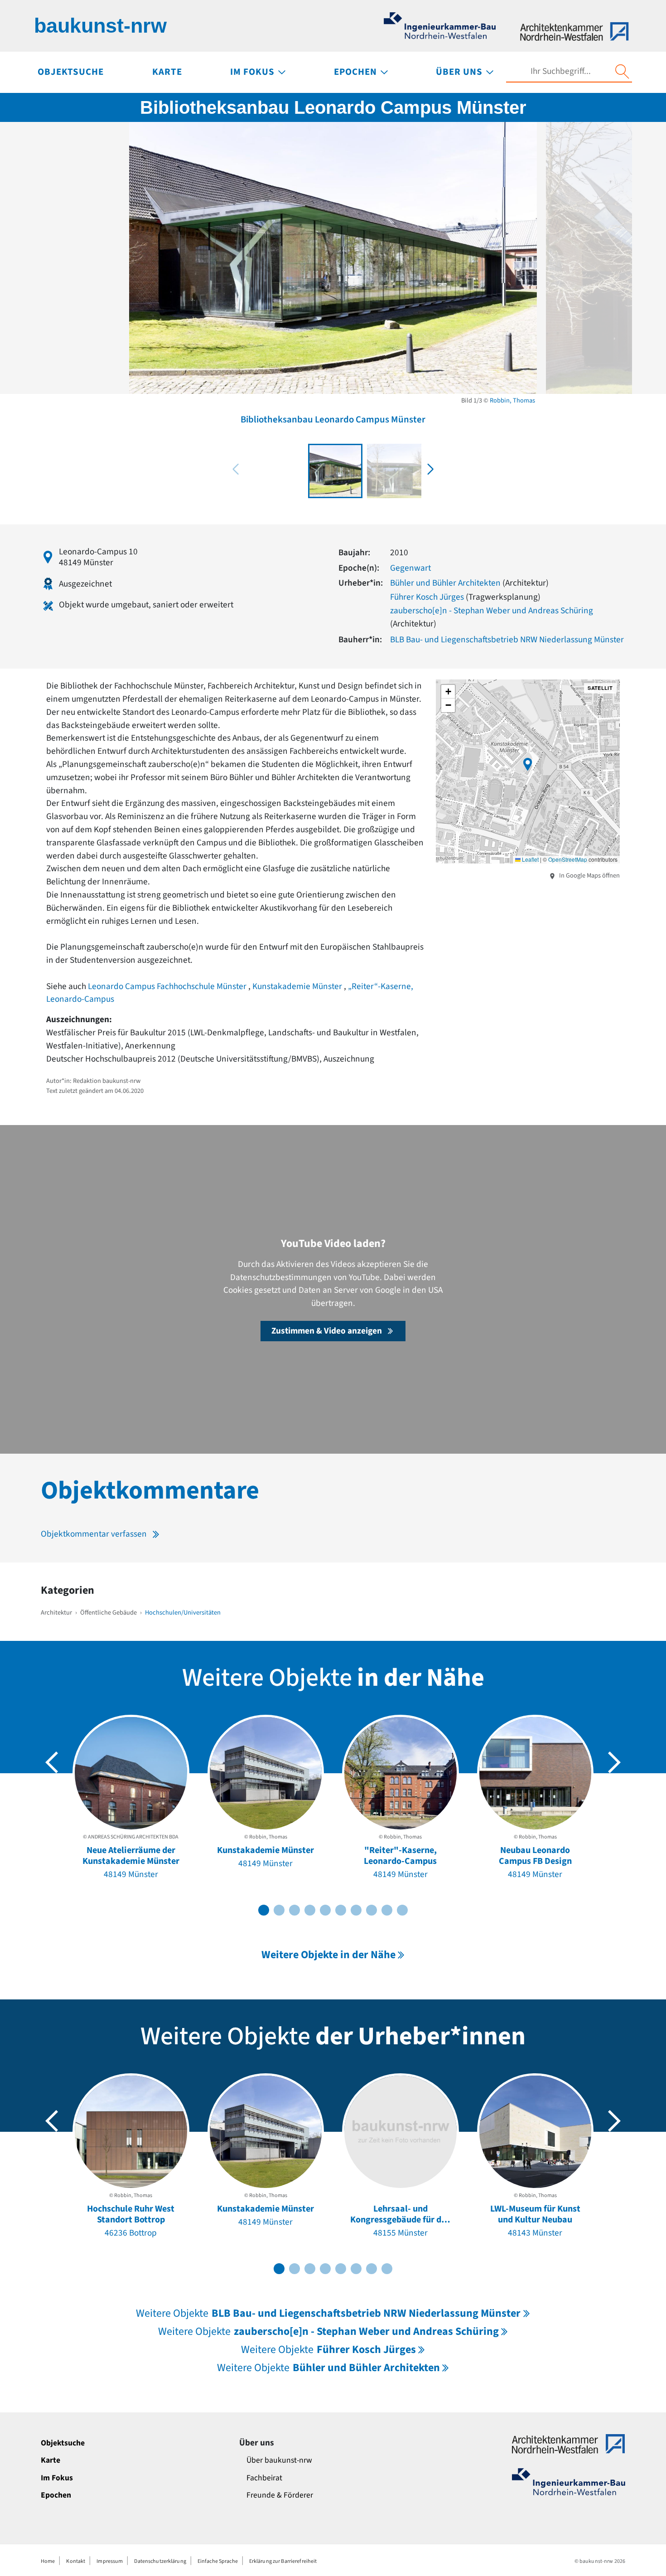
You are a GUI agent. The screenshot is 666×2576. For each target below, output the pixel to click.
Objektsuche (63, 2443)
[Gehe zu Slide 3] (294, 1910)
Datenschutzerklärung (160, 2561)
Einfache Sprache (218, 2561)
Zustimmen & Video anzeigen (327, 1331)
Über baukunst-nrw (279, 2460)
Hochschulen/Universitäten (183, 1613)
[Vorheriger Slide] (52, 1762)
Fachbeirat (264, 2478)
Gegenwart (410, 568)
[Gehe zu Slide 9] (387, 1910)
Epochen (56, 2495)
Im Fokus (57, 2478)
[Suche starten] (622, 72)
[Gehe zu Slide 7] (356, 1910)
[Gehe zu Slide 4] (310, 1910)
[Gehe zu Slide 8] (372, 1910)
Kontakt (76, 2561)
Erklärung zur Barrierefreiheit (283, 2561)
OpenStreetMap (568, 859)
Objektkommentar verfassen (94, 1534)
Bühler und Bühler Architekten (445, 583)
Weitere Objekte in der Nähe (328, 1955)
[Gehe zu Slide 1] (264, 1910)
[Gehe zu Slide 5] (325, 1910)
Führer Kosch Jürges (427, 597)
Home (48, 2561)
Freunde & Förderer (280, 2495)
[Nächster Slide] (614, 1762)
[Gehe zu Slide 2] (279, 1910)
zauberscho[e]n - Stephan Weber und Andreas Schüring (492, 611)
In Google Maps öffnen (589, 876)
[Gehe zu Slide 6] (341, 1910)
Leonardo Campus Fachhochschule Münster (168, 986)
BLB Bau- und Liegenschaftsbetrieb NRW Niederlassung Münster (507, 640)
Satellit (600, 688)
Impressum (110, 2561)
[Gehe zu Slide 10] (402, 1910)
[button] (430, 469)
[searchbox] (560, 71)
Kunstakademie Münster (298, 986)
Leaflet (530, 859)
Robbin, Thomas (512, 400)
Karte (51, 2460)
